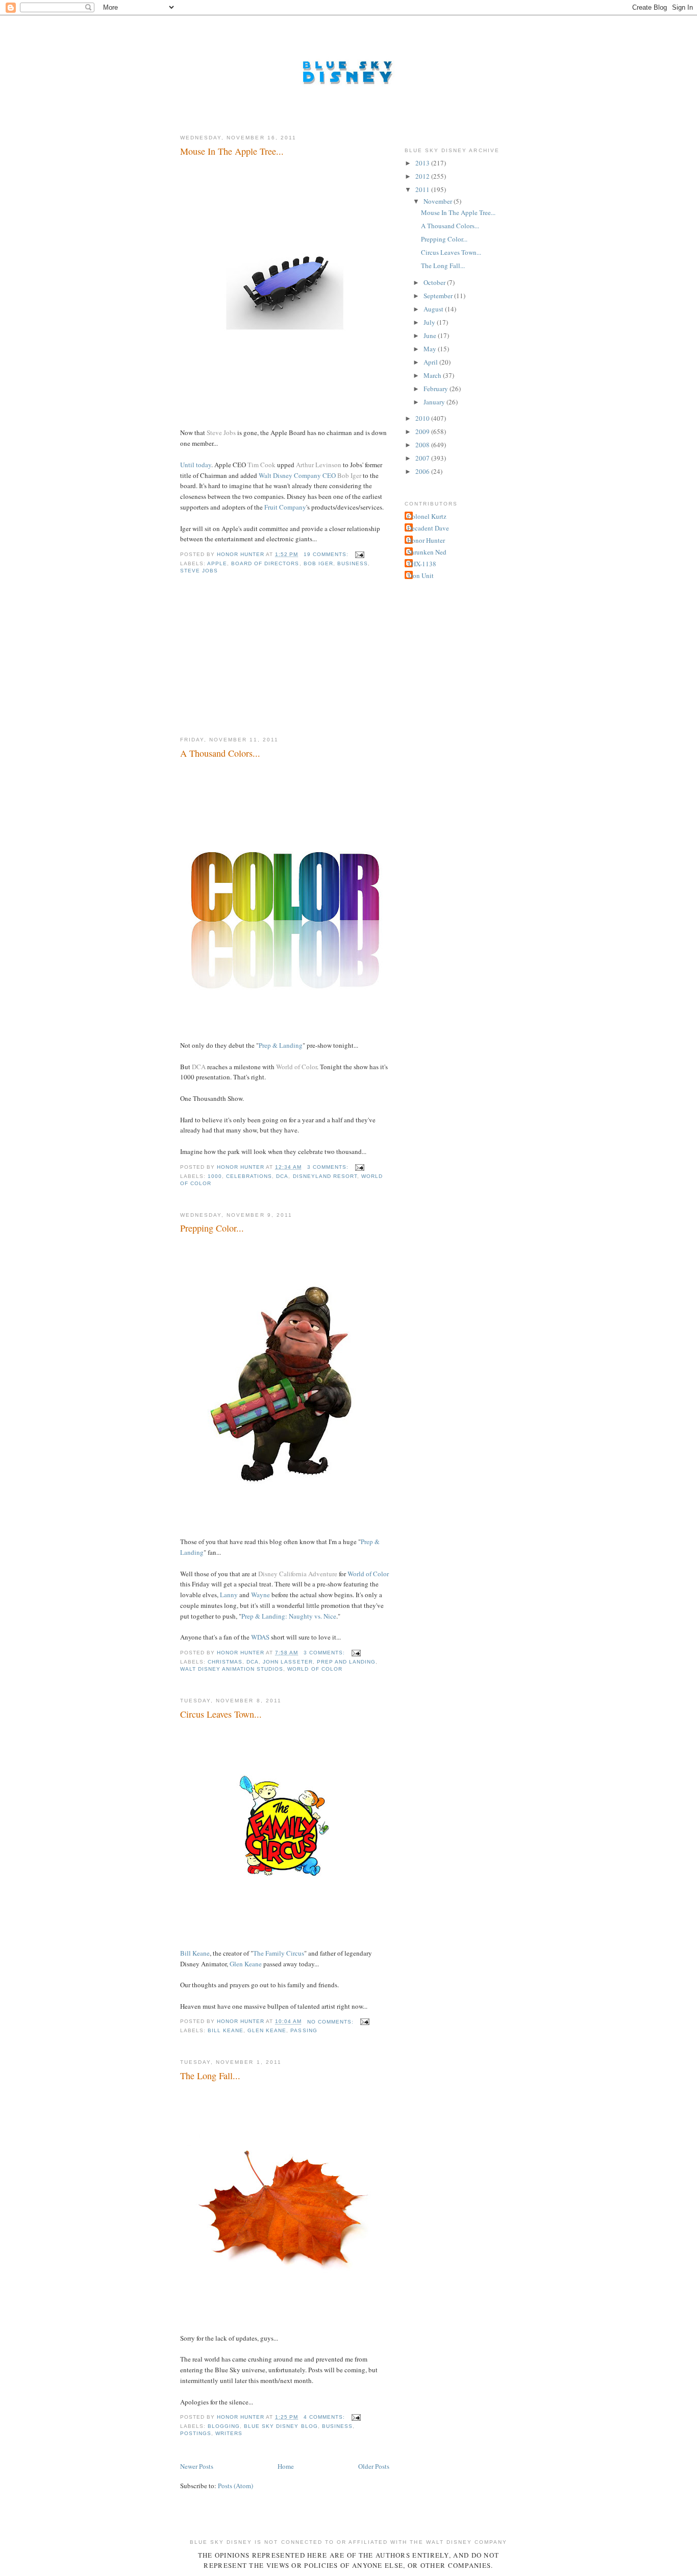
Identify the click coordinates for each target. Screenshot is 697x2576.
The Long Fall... (210, 2076)
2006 (423, 471)
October (435, 282)
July (430, 322)
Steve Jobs (199, 571)
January (435, 402)
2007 (423, 458)
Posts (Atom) (235, 2486)
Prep (265, 1045)
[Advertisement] (257, 663)
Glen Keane (246, 1964)
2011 (423, 189)
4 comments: (325, 2417)
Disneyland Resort (325, 1176)
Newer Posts (197, 2466)
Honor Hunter (426, 540)
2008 (423, 445)
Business (353, 563)
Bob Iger (318, 563)
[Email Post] (359, 554)
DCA (282, 1176)
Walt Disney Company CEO (297, 475)
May (431, 349)
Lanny (229, 1595)
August (434, 309)
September (439, 296)
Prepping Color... (212, 1228)
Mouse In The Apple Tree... (232, 151)
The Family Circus (279, 1953)
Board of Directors (265, 563)
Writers (229, 2433)
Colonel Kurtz (427, 516)
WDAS (260, 1637)
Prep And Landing (346, 1662)
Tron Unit (420, 575)
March (433, 375)
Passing (304, 2030)
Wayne (260, 1595)
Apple (217, 563)
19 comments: (327, 554)
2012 (423, 176)
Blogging (224, 2426)
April (431, 362)
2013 (423, 163)
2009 (423, 431)
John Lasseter (288, 1662)
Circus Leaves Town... (221, 1714)
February (437, 389)
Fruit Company (285, 507)
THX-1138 (422, 564)
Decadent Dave (428, 528)
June (431, 335)
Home (286, 2466)
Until (187, 465)
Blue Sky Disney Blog (281, 2426)
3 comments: (329, 1167)
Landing (291, 1045)
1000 (215, 1176)
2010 (423, 418)
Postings (196, 2433)
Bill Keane (195, 1953)
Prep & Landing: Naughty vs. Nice (289, 1616)
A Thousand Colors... (220, 753)
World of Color (368, 1574)
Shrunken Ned (427, 552)
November (439, 201)
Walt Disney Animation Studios (232, 1669)
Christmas (225, 1662)
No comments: (331, 2022)
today (204, 465)
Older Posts (374, 2466)
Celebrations (249, 1176)
